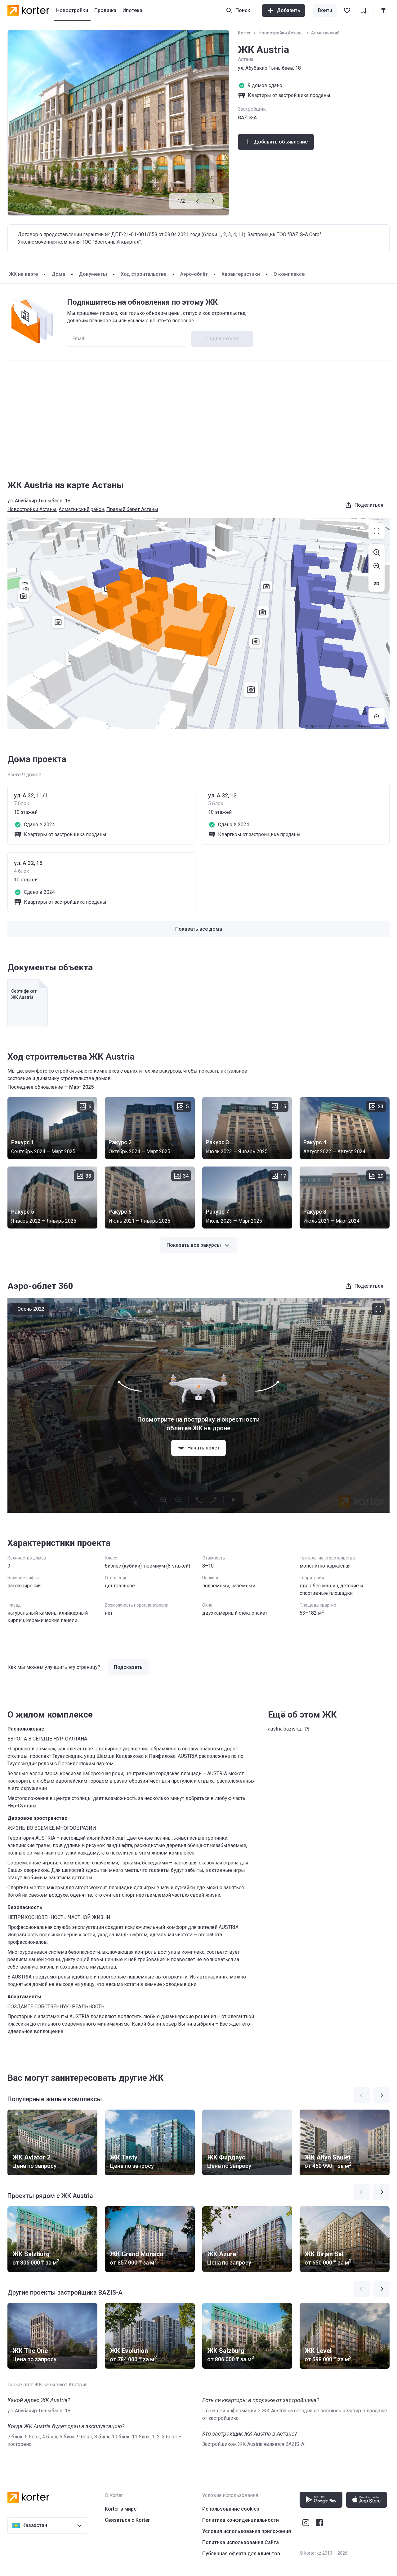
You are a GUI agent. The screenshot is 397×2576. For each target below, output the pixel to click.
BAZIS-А (247, 118)
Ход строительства (144, 274)
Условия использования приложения (247, 2531)
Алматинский (325, 33)
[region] (198, 624)
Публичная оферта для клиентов (241, 2554)
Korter (244, 33)
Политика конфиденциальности (241, 2520)
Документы (93, 274)
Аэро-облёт (194, 274)
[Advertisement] (198, 414)
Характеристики (241, 274)
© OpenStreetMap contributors (362, 726)
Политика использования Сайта (241, 2542)
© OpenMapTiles (320, 726)
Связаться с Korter (127, 2520)
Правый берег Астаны (132, 509)
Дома (58, 274)
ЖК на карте (23, 274)
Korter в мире (121, 2509)
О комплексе (289, 274)
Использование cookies (231, 2509)
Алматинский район (81, 509)
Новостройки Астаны (281, 33)
